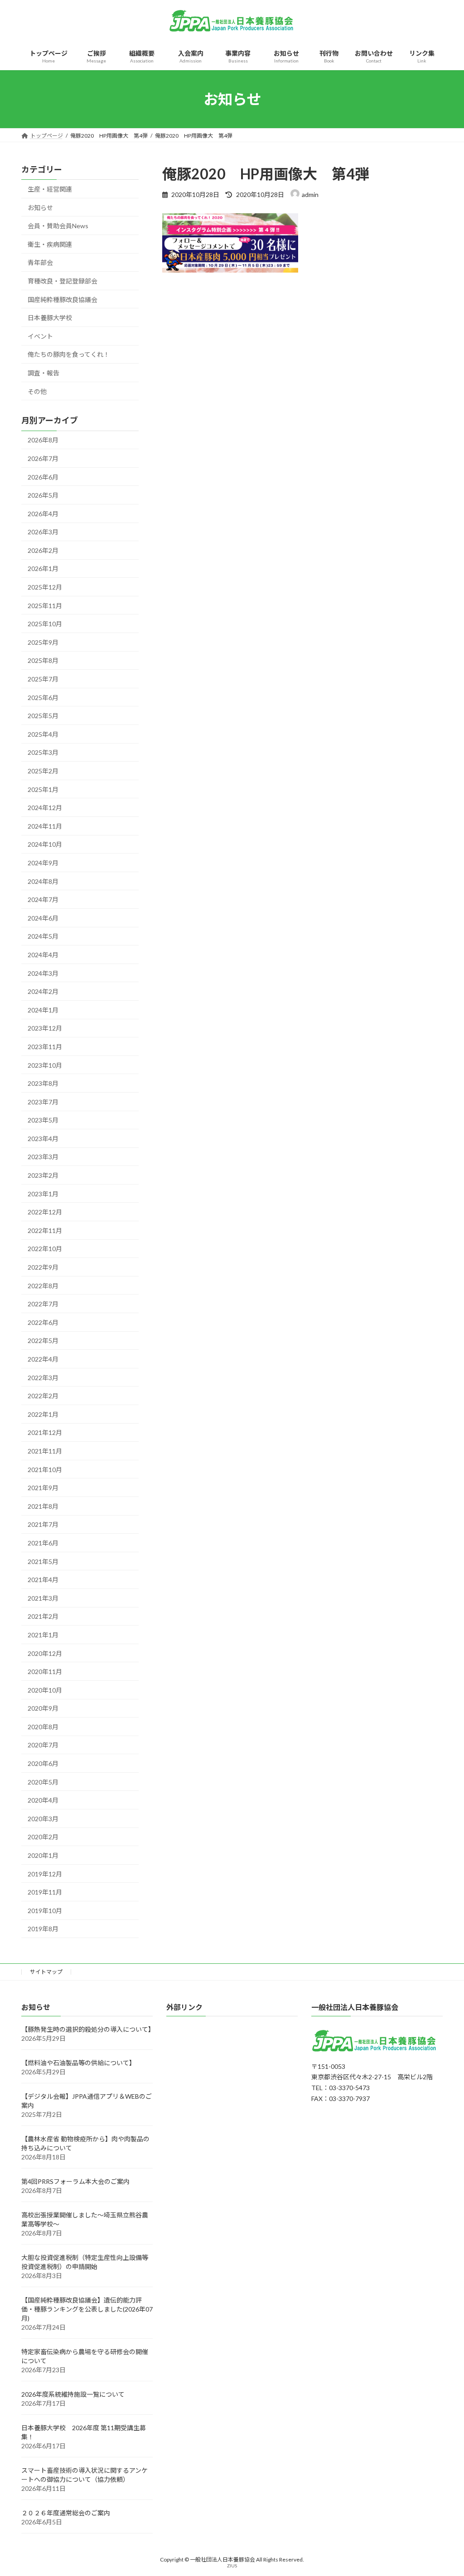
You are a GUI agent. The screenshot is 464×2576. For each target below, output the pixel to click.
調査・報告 (43, 373)
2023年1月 (43, 1194)
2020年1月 (43, 1855)
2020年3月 (43, 1819)
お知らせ (40, 208)
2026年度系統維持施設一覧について (73, 2395)
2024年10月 (45, 845)
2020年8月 (43, 1727)
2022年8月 (43, 1286)
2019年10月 (45, 1911)
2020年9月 (43, 1708)
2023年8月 (43, 1083)
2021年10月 (45, 1470)
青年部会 (40, 263)
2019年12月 (45, 1874)
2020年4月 (43, 1800)
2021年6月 (43, 1543)
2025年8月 (43, 661)
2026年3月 (43, 532)
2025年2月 (43, 771)
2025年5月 (43, 716)
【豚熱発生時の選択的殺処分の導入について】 (88, 2030)
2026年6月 (43, 477)
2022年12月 (45, 1212)
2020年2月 (43, 1837)
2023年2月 (43, 1175)
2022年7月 (43, 1304)
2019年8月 (43, 1929)
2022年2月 (43, 1396)
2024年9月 (43, 863)
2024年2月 (43, 991)
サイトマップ (46, 1972)
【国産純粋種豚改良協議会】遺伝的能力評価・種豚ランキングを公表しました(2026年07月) (87, 2310)
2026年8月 (43, 440)
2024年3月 (43, 973)
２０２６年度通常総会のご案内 (66, 2513)
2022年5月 (43, 1341)
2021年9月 (43, 1488)
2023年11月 (45, 1047)
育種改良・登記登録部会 (63, 281)
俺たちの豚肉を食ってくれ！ (69, 355)
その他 (37, 391)
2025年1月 (43, 789)
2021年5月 (43, 1561)
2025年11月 (45, 606)
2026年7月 (43, 458)
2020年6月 (43, 1763)
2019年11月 (45, 1892)
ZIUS (232, 2566)
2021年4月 (43, 1580)
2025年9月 (43, 642)
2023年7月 (43, 1102)
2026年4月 (43, 514)
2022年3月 (43, 1378)
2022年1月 (43, 1414)
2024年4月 (43, 955)
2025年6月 (43, 698)
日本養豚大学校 (50, 318)
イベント (40, 336)
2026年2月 (43, 550)
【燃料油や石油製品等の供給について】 (78, 2063)
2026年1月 (43, 569)
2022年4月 (43, 1359)
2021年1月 (43, 1635)
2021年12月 (45, 1433)
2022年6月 (43, 1322)
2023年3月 (43, 1157)
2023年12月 (45, 1029)
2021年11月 (45, 1451)
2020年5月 (43, 1782)
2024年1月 (43, 1010)
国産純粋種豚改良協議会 (63, 300)
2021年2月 (43, 1617)
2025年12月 (45, 587)
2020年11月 (45, 1672)
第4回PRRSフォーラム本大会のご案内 (75, 2182)
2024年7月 (43, 899)
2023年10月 (45, 1065)
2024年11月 (45, 826)
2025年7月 (43, 679)
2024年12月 (45, 808)
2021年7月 (43, 1525)
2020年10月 (45, 1690)
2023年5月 (43, 1120)
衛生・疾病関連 (50, 244)
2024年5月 (43, 937)
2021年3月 (43, 1598)
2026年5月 (43, 495)
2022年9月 (43, 1267)
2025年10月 (45, 624)
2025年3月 (43, 753)
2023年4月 (43, 1139)
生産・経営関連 (50, 189)
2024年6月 (43, 918)
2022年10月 (45, 1249)
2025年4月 (43, 734)
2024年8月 (43, 881)
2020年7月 (43, 1745)
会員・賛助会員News (58, 226)
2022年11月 (45, 1230)
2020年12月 (45, 1653)
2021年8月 (43, 1506)
